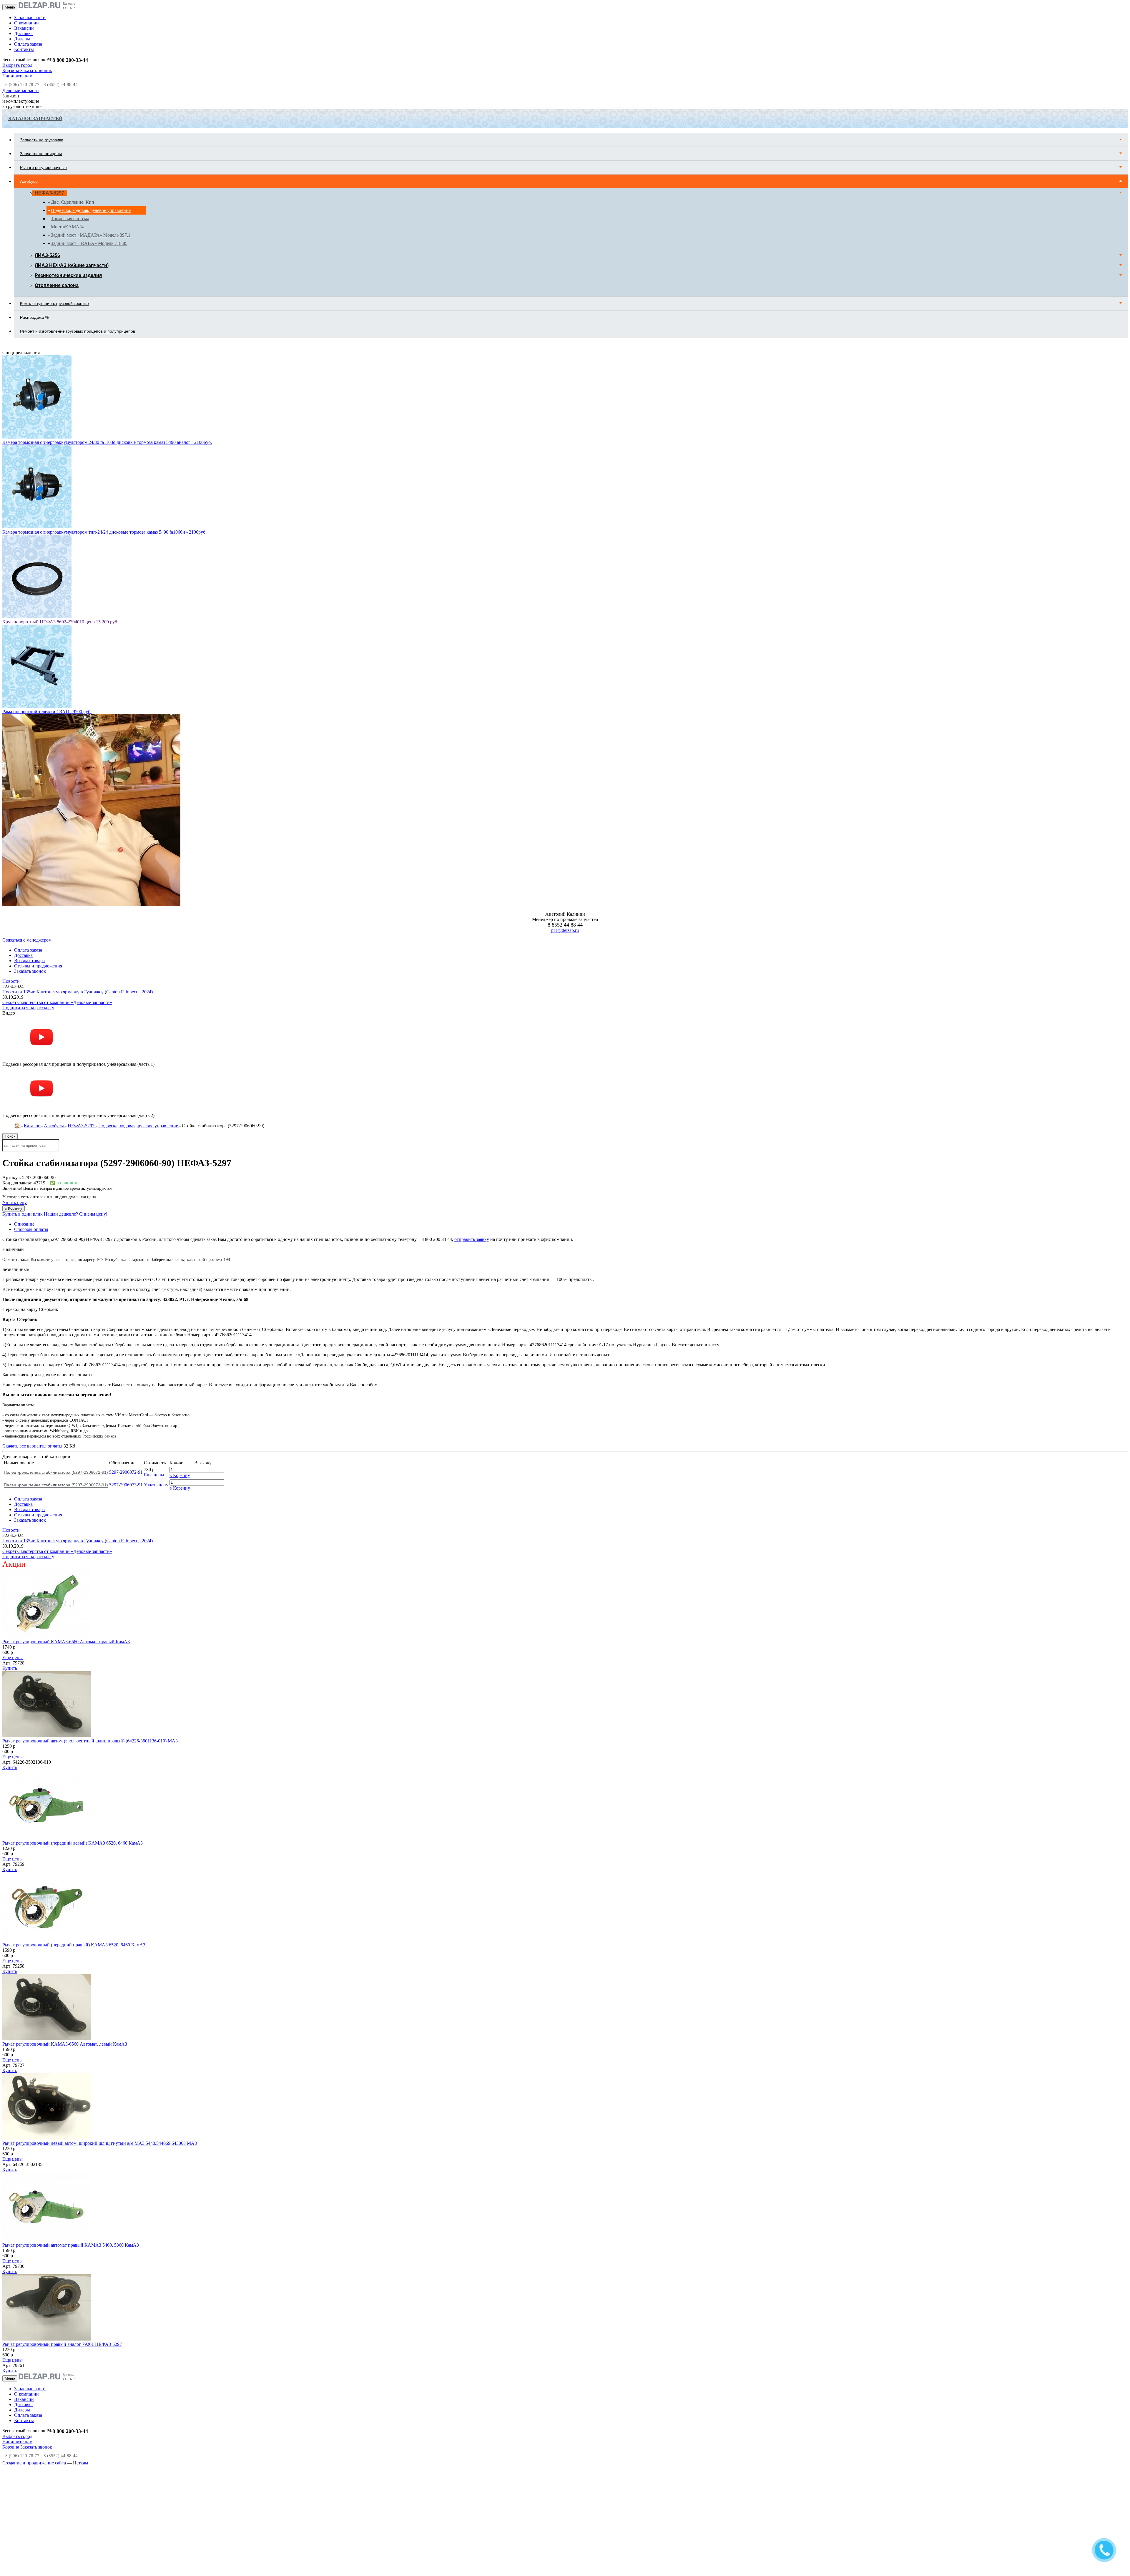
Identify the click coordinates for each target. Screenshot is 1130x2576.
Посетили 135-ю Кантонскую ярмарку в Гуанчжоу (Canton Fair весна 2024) (78, 812)
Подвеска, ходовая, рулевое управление (91, 210)
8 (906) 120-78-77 (22, 84)
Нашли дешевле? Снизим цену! (76, 1034)
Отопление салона (57, 285)
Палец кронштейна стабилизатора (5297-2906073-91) (56, 1305)
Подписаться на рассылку (28, 828)
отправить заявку (472, 1060)
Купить (10, 1489)
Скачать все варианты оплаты (32, 1266)
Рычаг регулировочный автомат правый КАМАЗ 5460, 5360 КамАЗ (71, 2065)
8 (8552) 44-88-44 (61, 84)
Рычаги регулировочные (43, 167)
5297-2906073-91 (126, 1305)
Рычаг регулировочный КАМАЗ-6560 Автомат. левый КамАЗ (65, 1864)
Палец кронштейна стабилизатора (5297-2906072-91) (56, 1293)
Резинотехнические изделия (68, 275)
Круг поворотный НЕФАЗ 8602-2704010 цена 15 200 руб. (60, 442)
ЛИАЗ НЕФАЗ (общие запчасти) (72, 265)
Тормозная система (70, 219)
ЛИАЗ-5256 (47, 255)
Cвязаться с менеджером (27, 760)
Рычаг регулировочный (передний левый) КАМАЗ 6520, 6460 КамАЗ (73, 1663)
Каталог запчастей (35, 118)
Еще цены (154, 1295)
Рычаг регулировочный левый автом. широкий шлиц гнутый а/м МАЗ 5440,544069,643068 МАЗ (100, 1964)
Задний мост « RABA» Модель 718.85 (89, 243)
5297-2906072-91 (126, 1293)
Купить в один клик (23, 1034)
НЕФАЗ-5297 (49, 193)
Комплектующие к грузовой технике (54, 303)
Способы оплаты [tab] (31, 1050)
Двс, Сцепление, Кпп (73, 202)
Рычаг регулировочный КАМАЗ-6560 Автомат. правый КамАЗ (66, 1462)
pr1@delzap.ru (565, 751)
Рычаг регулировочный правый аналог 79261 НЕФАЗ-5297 (62, 2165)
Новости (11, 802)
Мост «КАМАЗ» (68, 227)
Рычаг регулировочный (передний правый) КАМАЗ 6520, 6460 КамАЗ (74, 1765)
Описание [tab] (24, 1044)
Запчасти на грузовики (42, 140)
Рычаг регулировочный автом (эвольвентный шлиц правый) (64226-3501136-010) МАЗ (90, 1561)
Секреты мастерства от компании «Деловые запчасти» (57, 823)
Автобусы (29, 181)
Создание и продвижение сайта (34, 2283)
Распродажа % (34, 317)
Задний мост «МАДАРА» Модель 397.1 (91, 235)
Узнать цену (15, 1023)
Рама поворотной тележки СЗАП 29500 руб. (47, 532)
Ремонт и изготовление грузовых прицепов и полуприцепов (78, 331)
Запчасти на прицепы (41, 154)
